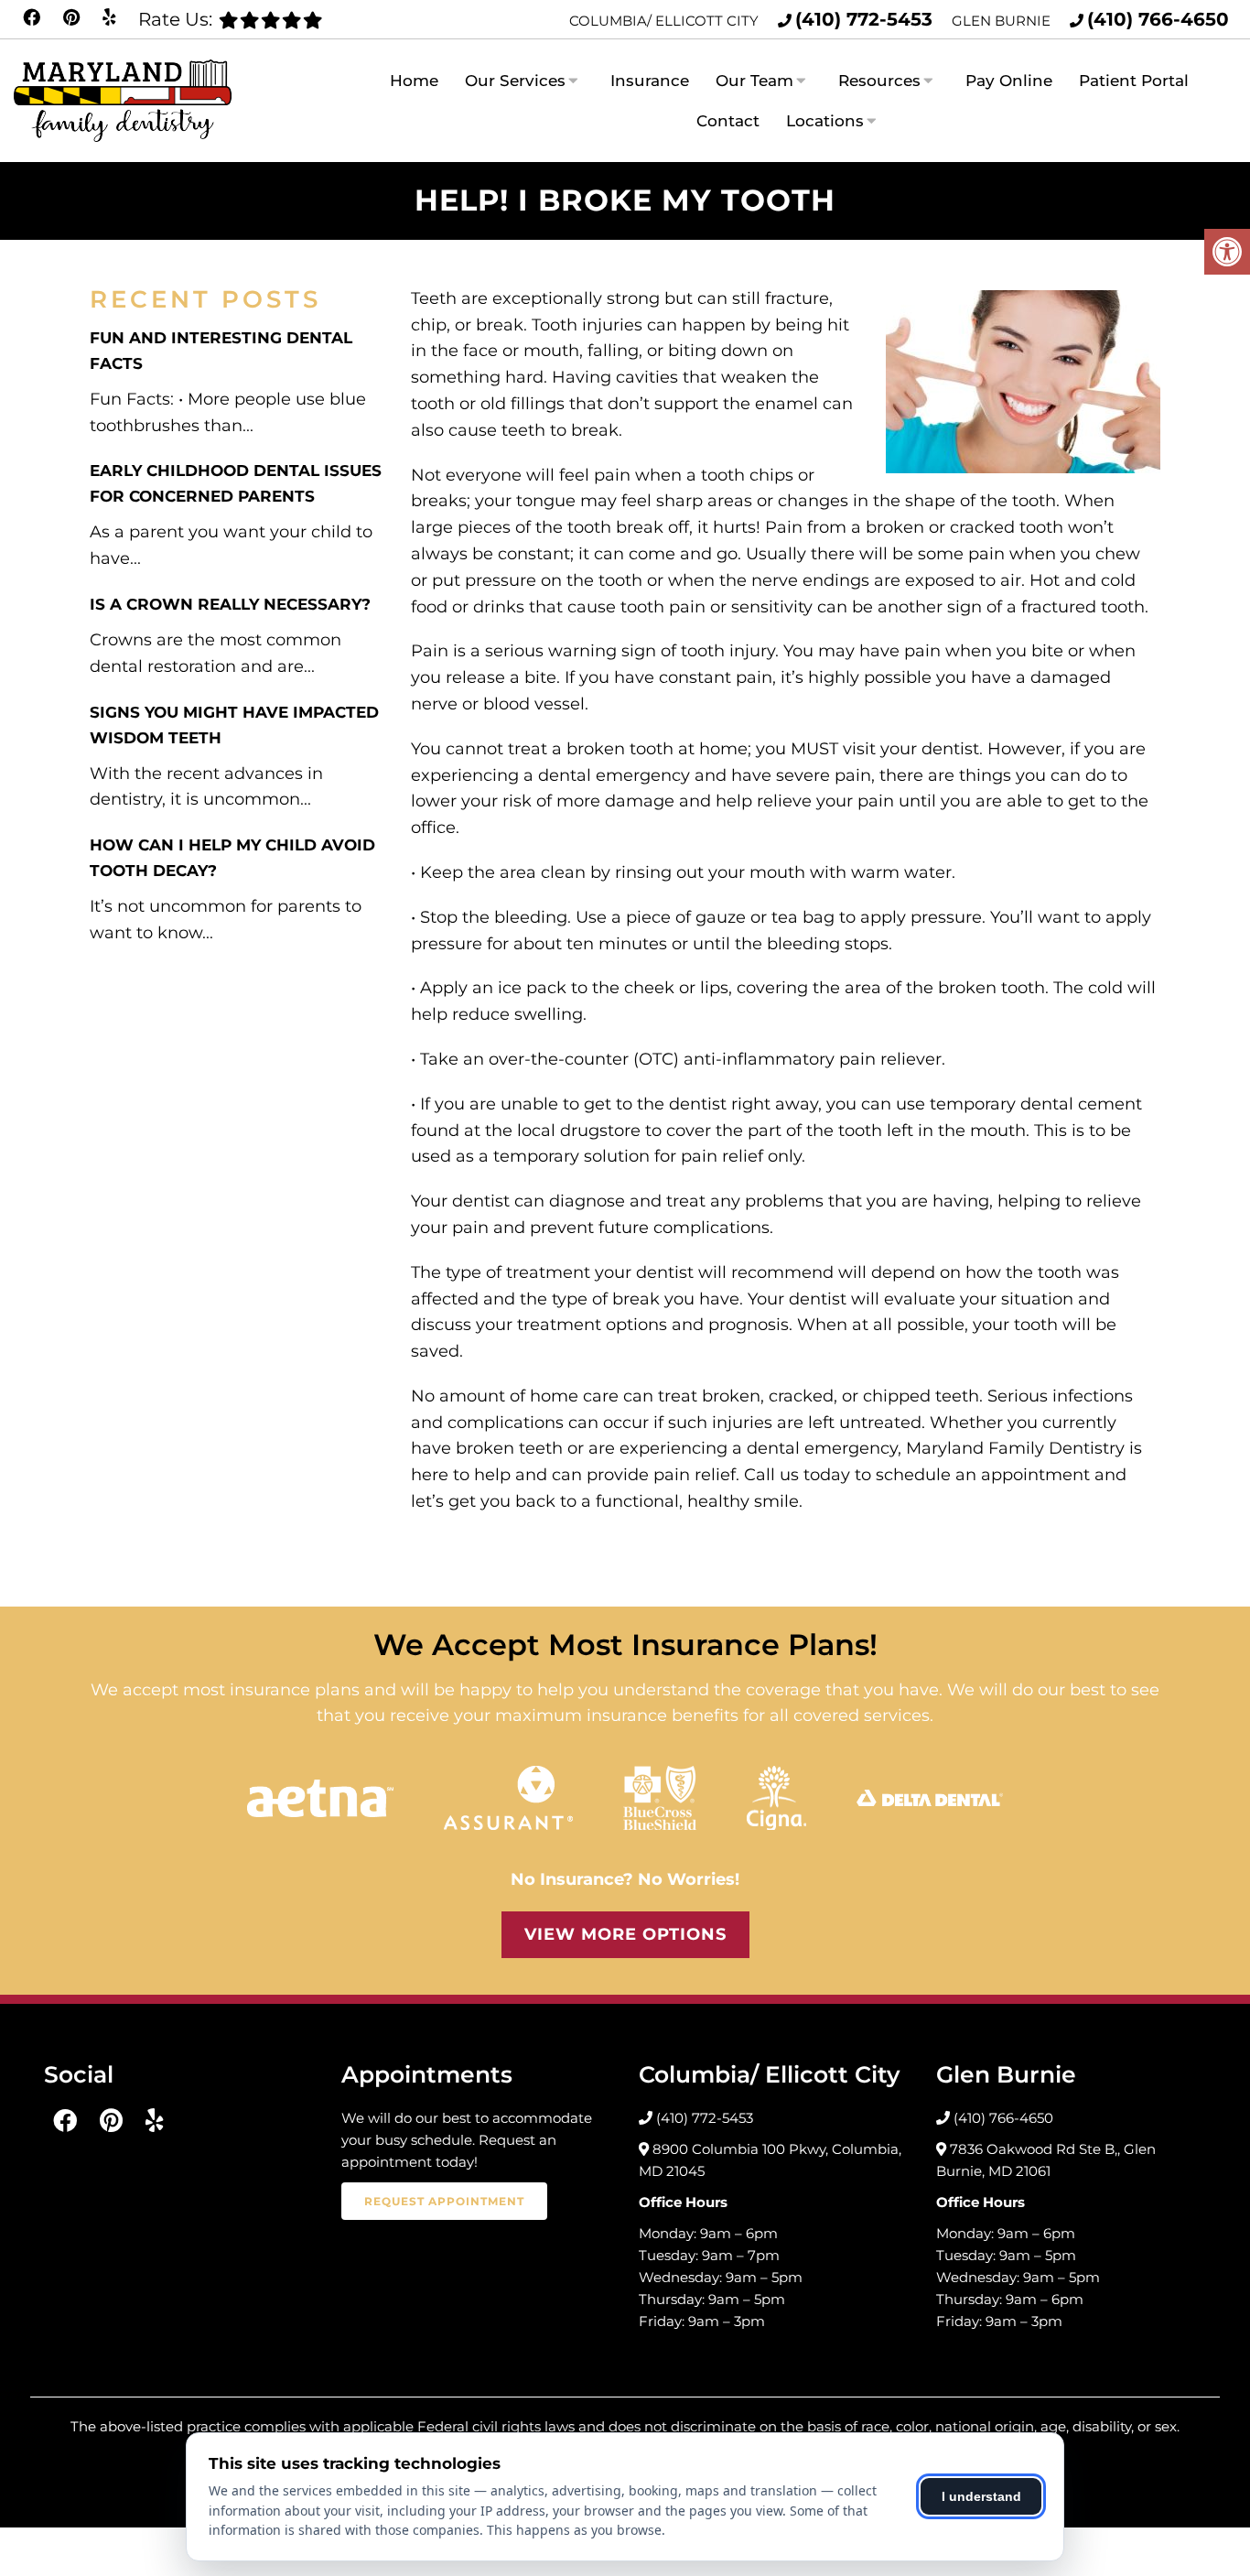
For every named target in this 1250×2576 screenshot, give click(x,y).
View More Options (625, 1934)
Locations (825, 121)
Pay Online (1009, 81)
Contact (728, 121)
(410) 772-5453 (864, 19)
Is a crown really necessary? (230, 604)
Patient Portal (1134, 81)
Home (414, 81)
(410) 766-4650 (1158, 19)
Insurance (650, 81)
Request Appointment (444, 2201)
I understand (981, 2496)
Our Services (515, 81)
